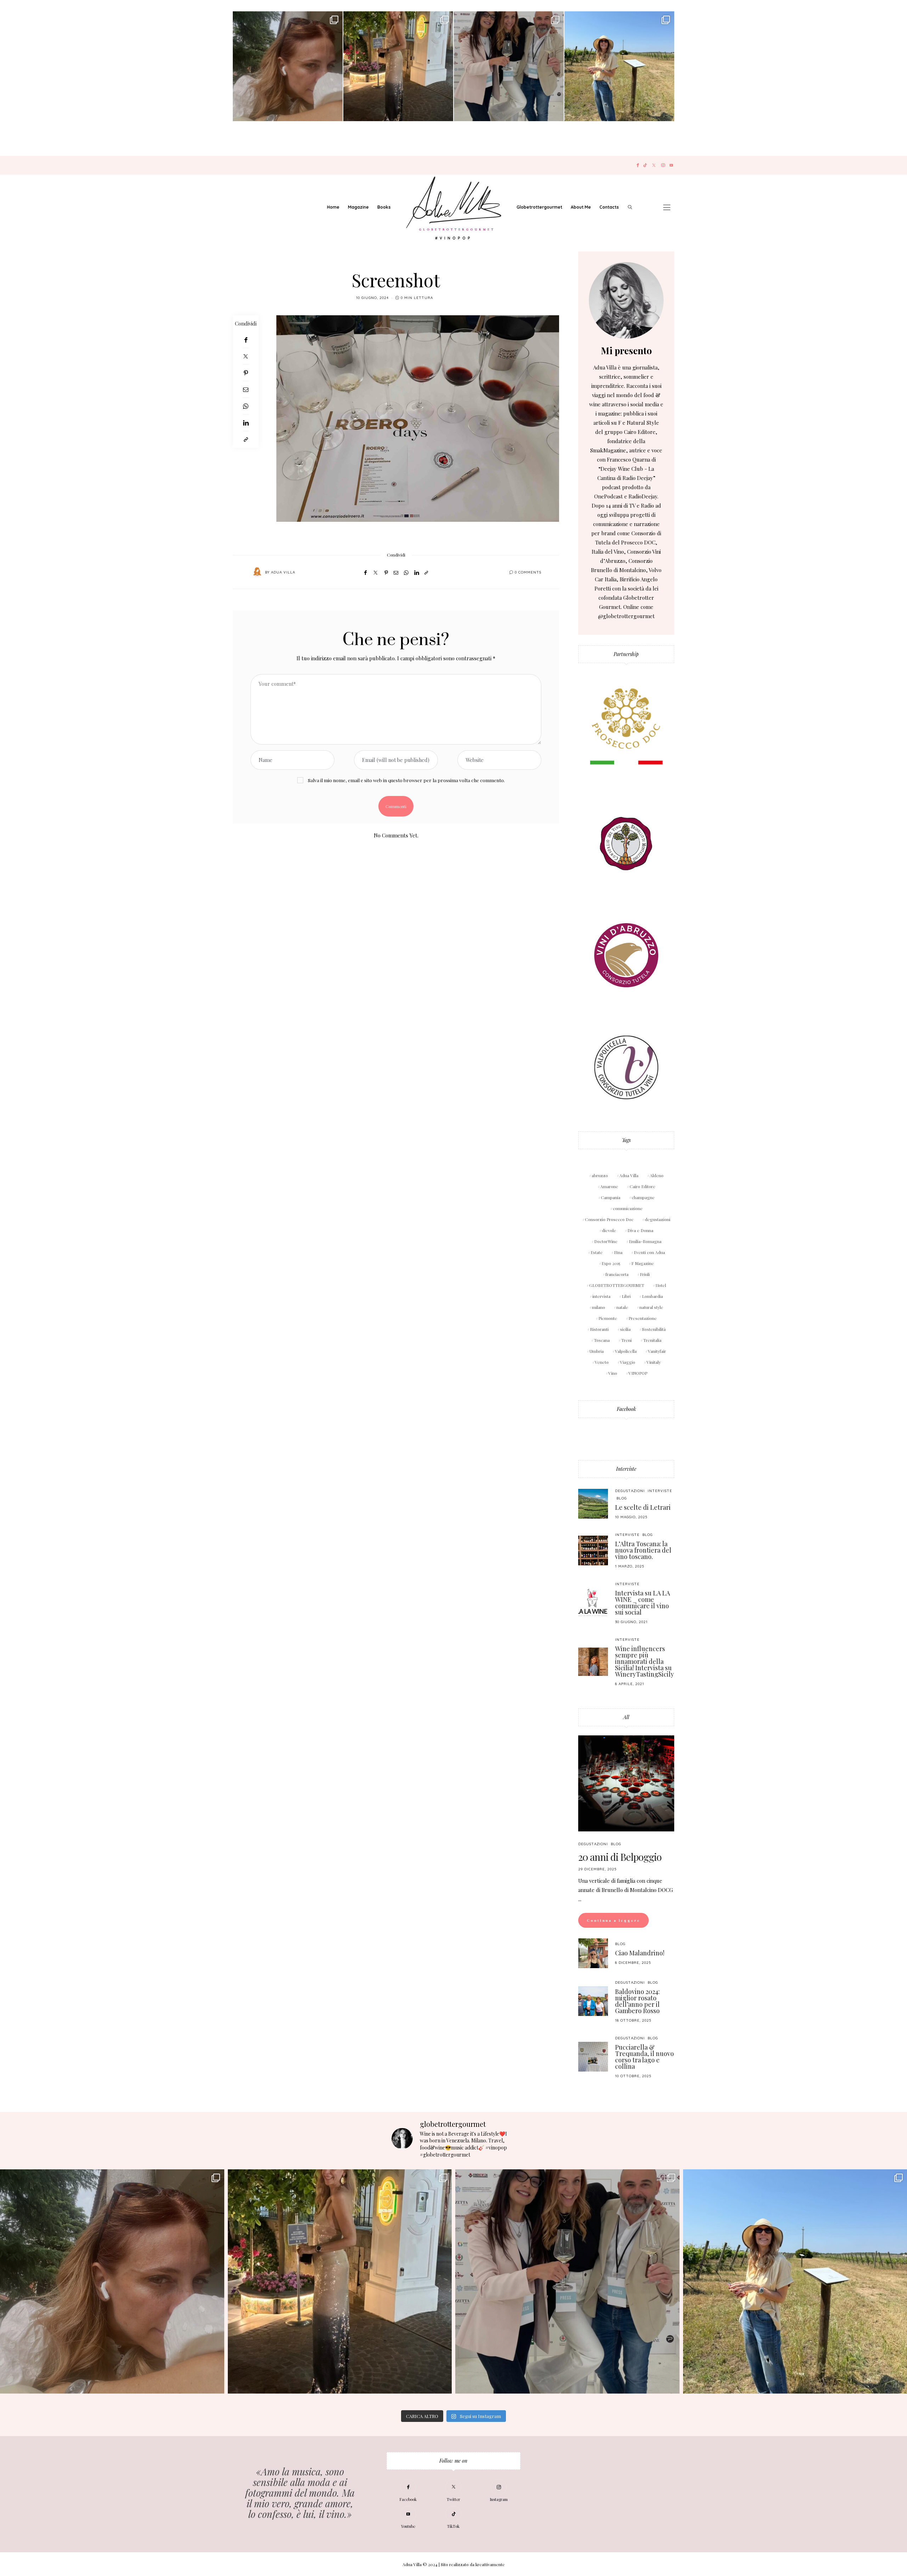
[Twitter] (654, 165)
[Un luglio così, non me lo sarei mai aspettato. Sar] (288, 66)
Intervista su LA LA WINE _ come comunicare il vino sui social (643, 1603)
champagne (643, 1197)
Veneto (602, 1362)
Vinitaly (654, 1362)
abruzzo (600, 1175)
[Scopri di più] (626, 300)
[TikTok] (645, 165)
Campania (611, 1197)
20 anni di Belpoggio (620, 1857)
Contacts (609, 207)
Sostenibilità (654, 1329)
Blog (622, 1498)
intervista (601, 1296)
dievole (609, 1230)
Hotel (661, 1285)
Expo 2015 (611, 1263)
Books (384, 207)
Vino (613, 1373)
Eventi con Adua (649, 1252)
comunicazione (628, 1208)
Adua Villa (283, 572)
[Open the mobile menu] (667, 207)
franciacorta (617, 1274)
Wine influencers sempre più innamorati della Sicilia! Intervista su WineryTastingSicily (644, 1661)
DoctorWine (606, 1241)
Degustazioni (630, 1491)
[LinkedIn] (246, 423)
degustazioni (658, 1219)
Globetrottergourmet (539, 207)
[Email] (246, 389)
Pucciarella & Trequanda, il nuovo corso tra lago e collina (644, 2057)
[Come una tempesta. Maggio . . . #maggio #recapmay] (509, 66)
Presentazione (643, 1318)
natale (622, 1307)
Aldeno (657, 1175)
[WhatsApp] (246, 406)
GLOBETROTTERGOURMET (617, 1285)
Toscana (602, 1340)
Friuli (645, 1274)
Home (333, 207)
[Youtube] (671, 165)
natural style (651, 1307)
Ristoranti (599, 1329)
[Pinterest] (246, 373)
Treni (626, 1340)
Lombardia (652, 1296)
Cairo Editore (643, 1186)
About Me (581, 207)
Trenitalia (652, 1340)
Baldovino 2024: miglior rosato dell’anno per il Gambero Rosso (637, 2001)
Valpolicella (626, 1351)
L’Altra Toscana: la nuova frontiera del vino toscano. (643, 1550)
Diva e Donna (640, 1230)
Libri (626, 1296)
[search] (630, 207)
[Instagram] (663, 165)
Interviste (626, 1469)
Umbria (597, 1351)
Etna (618, 1252)
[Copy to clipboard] (246, 439)
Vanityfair (657, 1351)
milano (599, 1307)
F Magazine (643, 1263)
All (626, 1717)
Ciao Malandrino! (640, 1953)
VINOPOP (638, 1373)
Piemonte (608, 1318)
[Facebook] (638, 165)
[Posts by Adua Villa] (257, 572)
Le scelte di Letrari (643, 1507)
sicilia (625, 1329)
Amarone (609, 1186)
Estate (597, 1252)
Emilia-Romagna (645, 1241)
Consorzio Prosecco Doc (609, 1219)
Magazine (358, 207)
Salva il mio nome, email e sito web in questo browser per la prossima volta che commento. (406, 780)
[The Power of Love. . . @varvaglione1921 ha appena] (619, 66)
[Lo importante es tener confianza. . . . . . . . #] (398, 66)
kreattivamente (490, 2564)
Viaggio (628, 1362)
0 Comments (528, 572)
